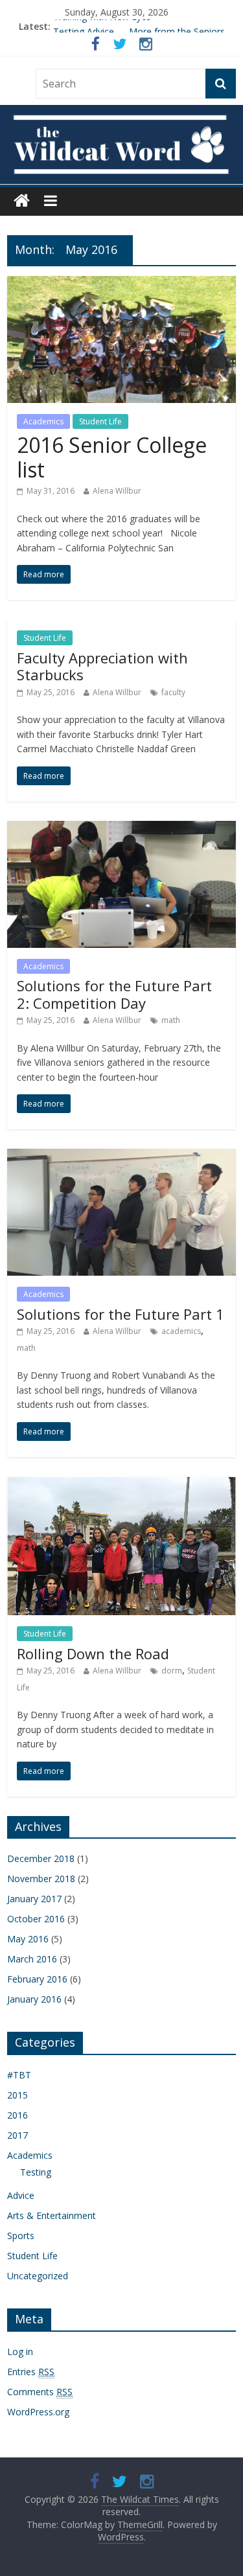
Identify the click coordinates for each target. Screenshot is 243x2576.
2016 (17, 2115)
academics (181, 1331)
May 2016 (28, 1939)
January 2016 (34, 1999)
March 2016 (32, 1959)
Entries (31, 2372)
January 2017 (34, 1899)
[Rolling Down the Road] (121, 1484)
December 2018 (41, 1858)
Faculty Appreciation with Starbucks (102, 666)
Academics (43, 421)
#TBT (19, 2075)
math (171, 1020)
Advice (21, 2195)
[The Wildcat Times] (121, 145)
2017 (17, 2135)
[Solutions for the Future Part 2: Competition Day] (121, 829)
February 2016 (37, 1979)
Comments (40, 2392)
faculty (173, 692)
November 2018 (41, 1879)
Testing (36, 2172)
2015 (17, 2095)
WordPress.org (38, 2412)
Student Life (100, 421)
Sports (21, 2236)
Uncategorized (38, 2276)
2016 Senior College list (112, 457)
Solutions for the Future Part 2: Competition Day (114, 994)
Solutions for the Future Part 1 (121, 1314)
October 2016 (36, 1919)
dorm (172, 1671)
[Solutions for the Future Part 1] (121, 1156)
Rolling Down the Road (93, 1653)
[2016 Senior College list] (121, 284)
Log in (20, 2352)
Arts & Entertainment (52, 2215)
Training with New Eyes (102, 26)
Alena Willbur (117, 491)
